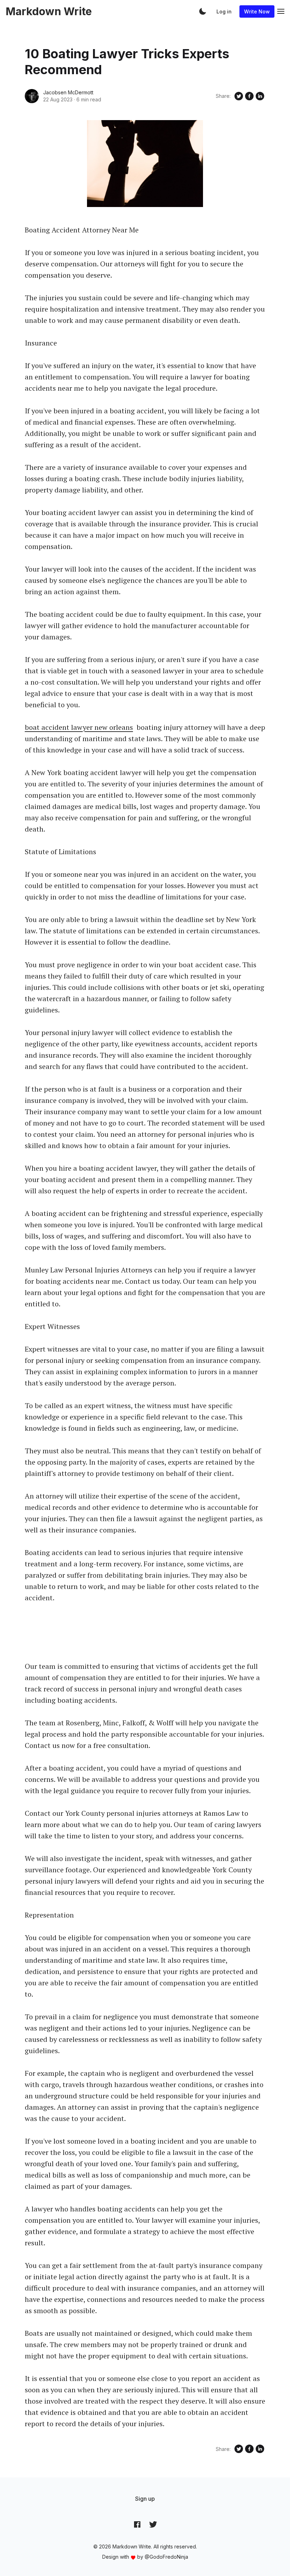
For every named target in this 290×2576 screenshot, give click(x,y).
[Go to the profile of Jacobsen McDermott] (32, 96)
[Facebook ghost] (137, 2524)
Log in (224, 11)
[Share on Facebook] (249, 96)
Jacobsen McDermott (68, 92)
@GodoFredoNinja (166, 2557)
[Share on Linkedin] (260, 96)
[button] (203, 11)
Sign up (145, 2499)
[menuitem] (145, 2499)
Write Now (257, 11)
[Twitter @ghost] (153, 2524)
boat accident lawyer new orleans (79, 727)
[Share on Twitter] (239, 96)
